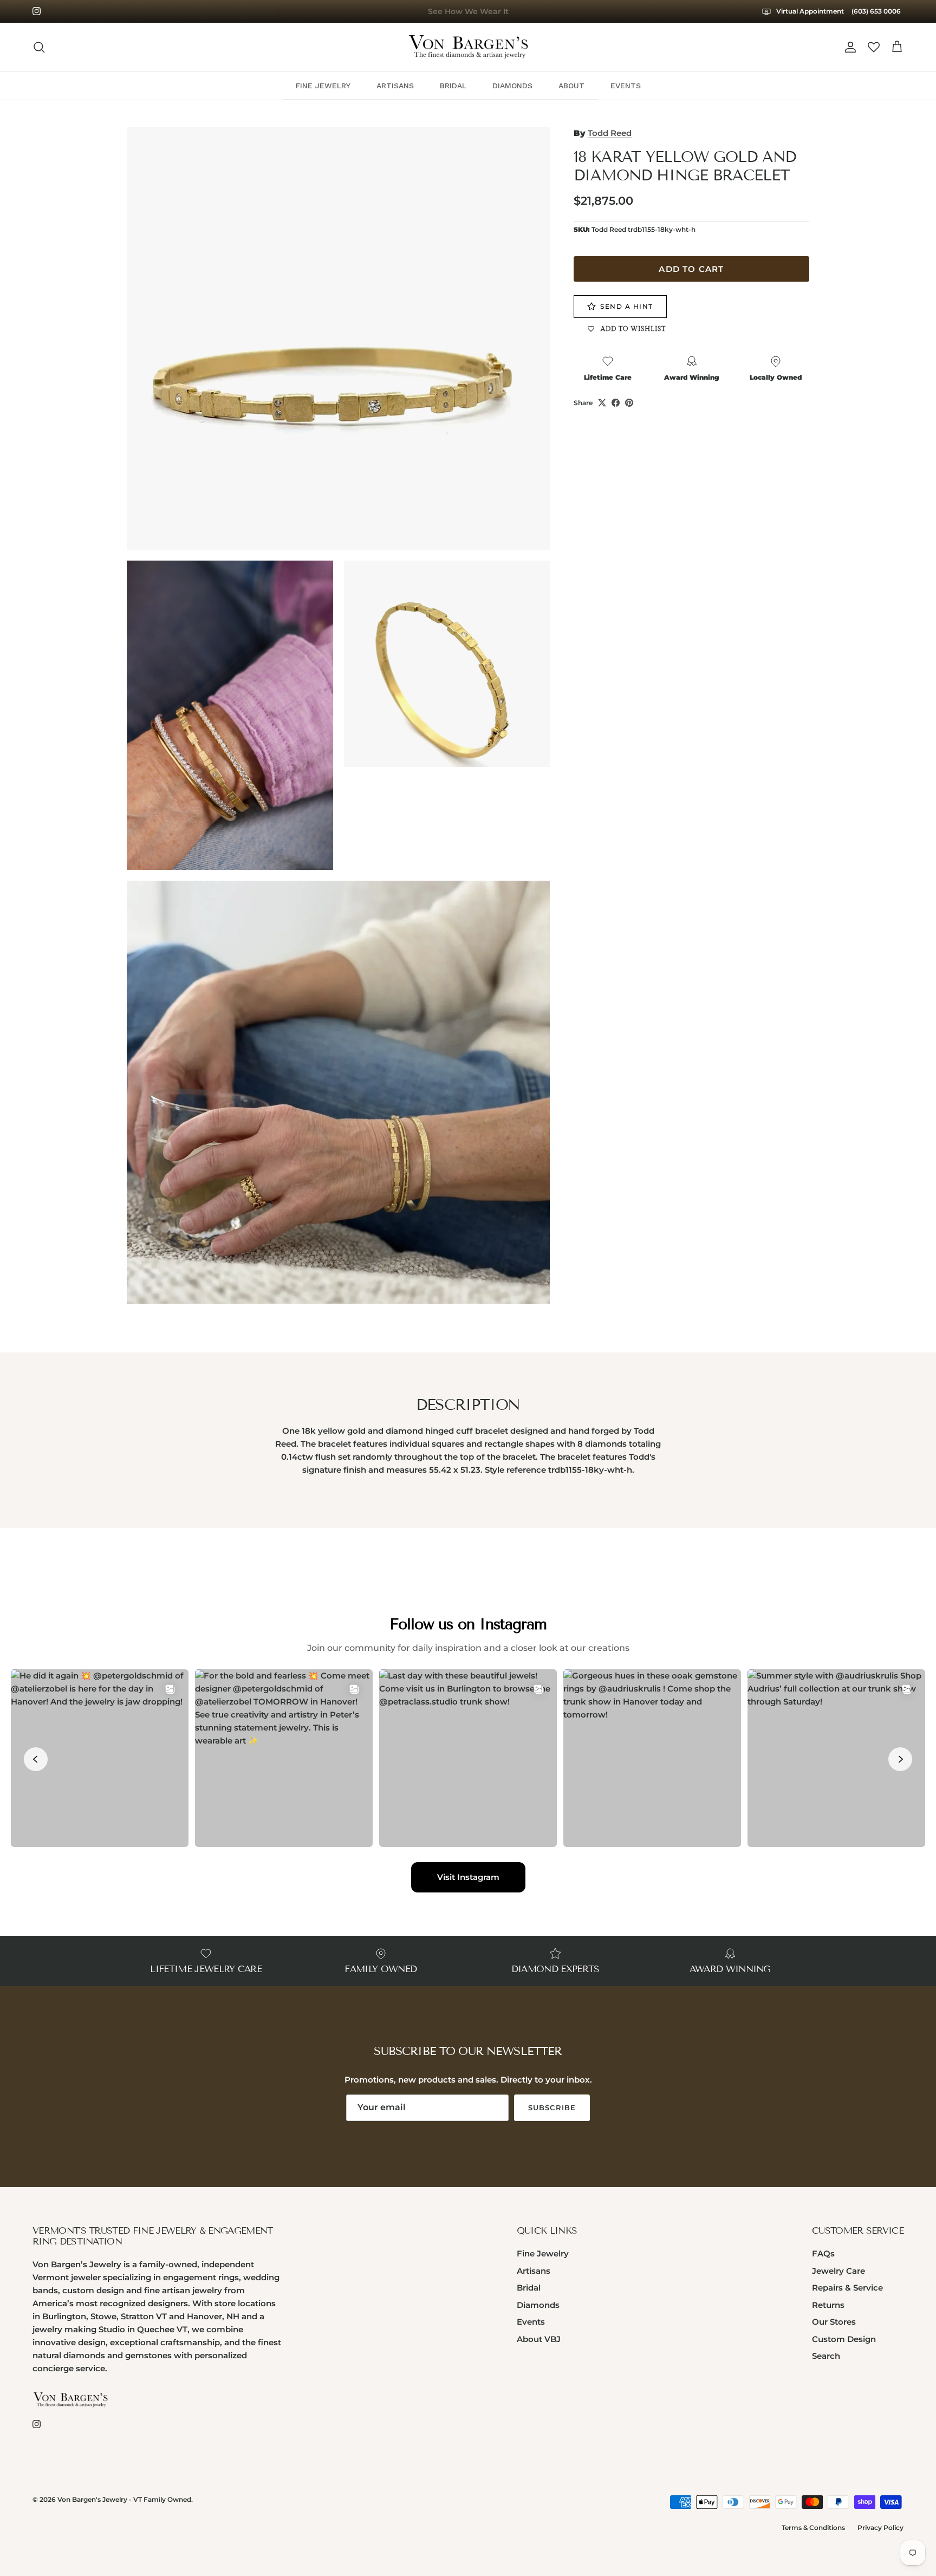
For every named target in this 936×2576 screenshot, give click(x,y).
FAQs (823, 2253)
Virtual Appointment (809, 11)
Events (531, 2322)
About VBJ (539, 2339)
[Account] (848, 47)
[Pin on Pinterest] (629, 403)
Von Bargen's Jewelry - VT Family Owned (124, 2499)
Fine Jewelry (543, 2253)
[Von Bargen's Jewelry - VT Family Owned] (468, 47)
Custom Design (844, 2339)
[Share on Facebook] (616, 403)
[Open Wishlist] (874, 47)
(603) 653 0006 (876, 11)
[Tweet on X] (602, 403)
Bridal (529, 2288)
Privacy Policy (880, 2528)
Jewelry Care (838, 2271)
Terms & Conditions (813, 2528)
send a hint (627, 307)
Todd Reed (610, 133)
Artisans (534, 2271)
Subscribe (552, 2107)
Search (826, 2356)
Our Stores (834, 2322)
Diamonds (538, 2305)
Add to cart (691, 269)
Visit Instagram (468, 1877)
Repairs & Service (847, 2288)
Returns (828, 2305)
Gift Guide (468, 11)
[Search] (39, 47)
